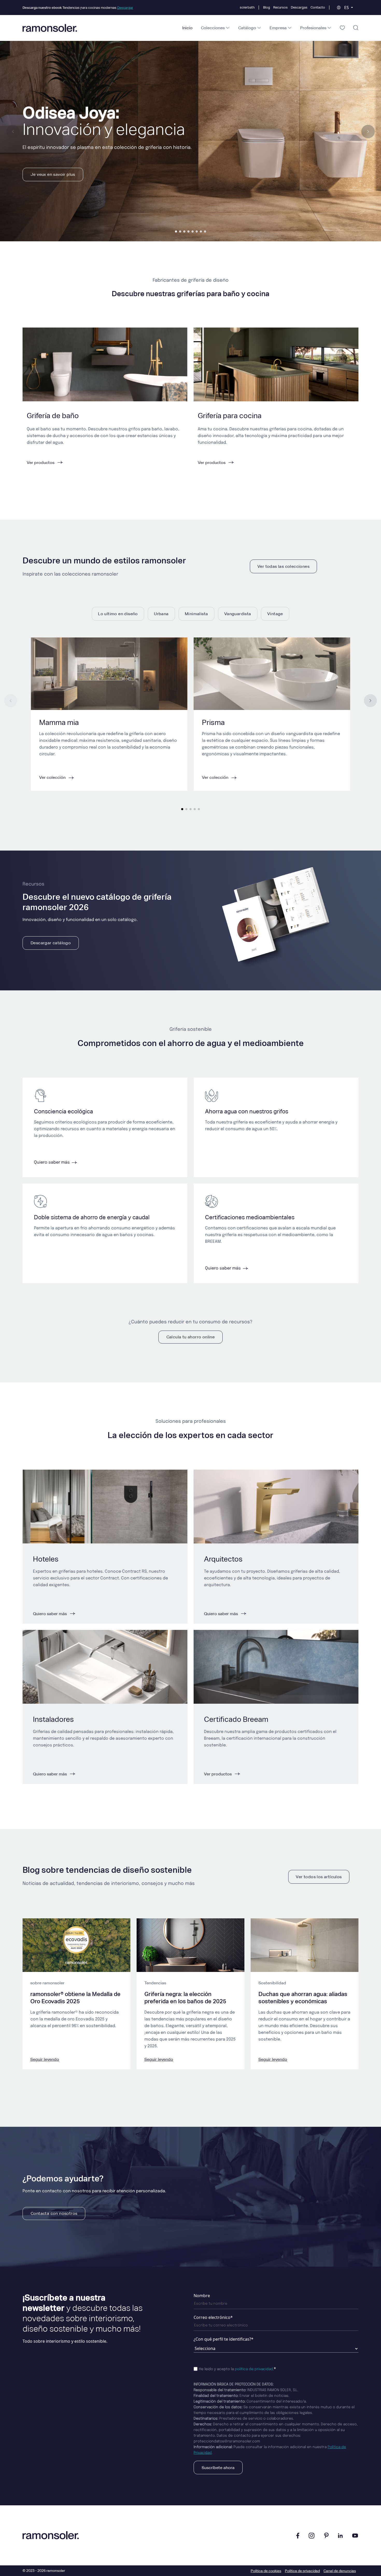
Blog (267, 7)
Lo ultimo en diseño (118, 614)
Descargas (299, 7)
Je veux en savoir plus (53, 174)
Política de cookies (266, 2571)
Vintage (275, 614)
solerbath (247, 7)
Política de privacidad (302, 2571)
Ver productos (218, 1774)
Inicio (187, 28)
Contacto (318, 7)
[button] (176, 231)
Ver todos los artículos (319, 1877)
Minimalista (196, 614)
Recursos (280, 7)
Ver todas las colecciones (283, 566)
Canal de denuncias (340, 2571)
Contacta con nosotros (54, 2213)
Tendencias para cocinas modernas (78, 8)
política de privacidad (254, 2369)
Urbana (161, 614)
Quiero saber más (52, 1162)
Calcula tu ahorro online (191, 1337)
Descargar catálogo (51, 943)
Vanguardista (238, 614)
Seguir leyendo (45, 2059)
